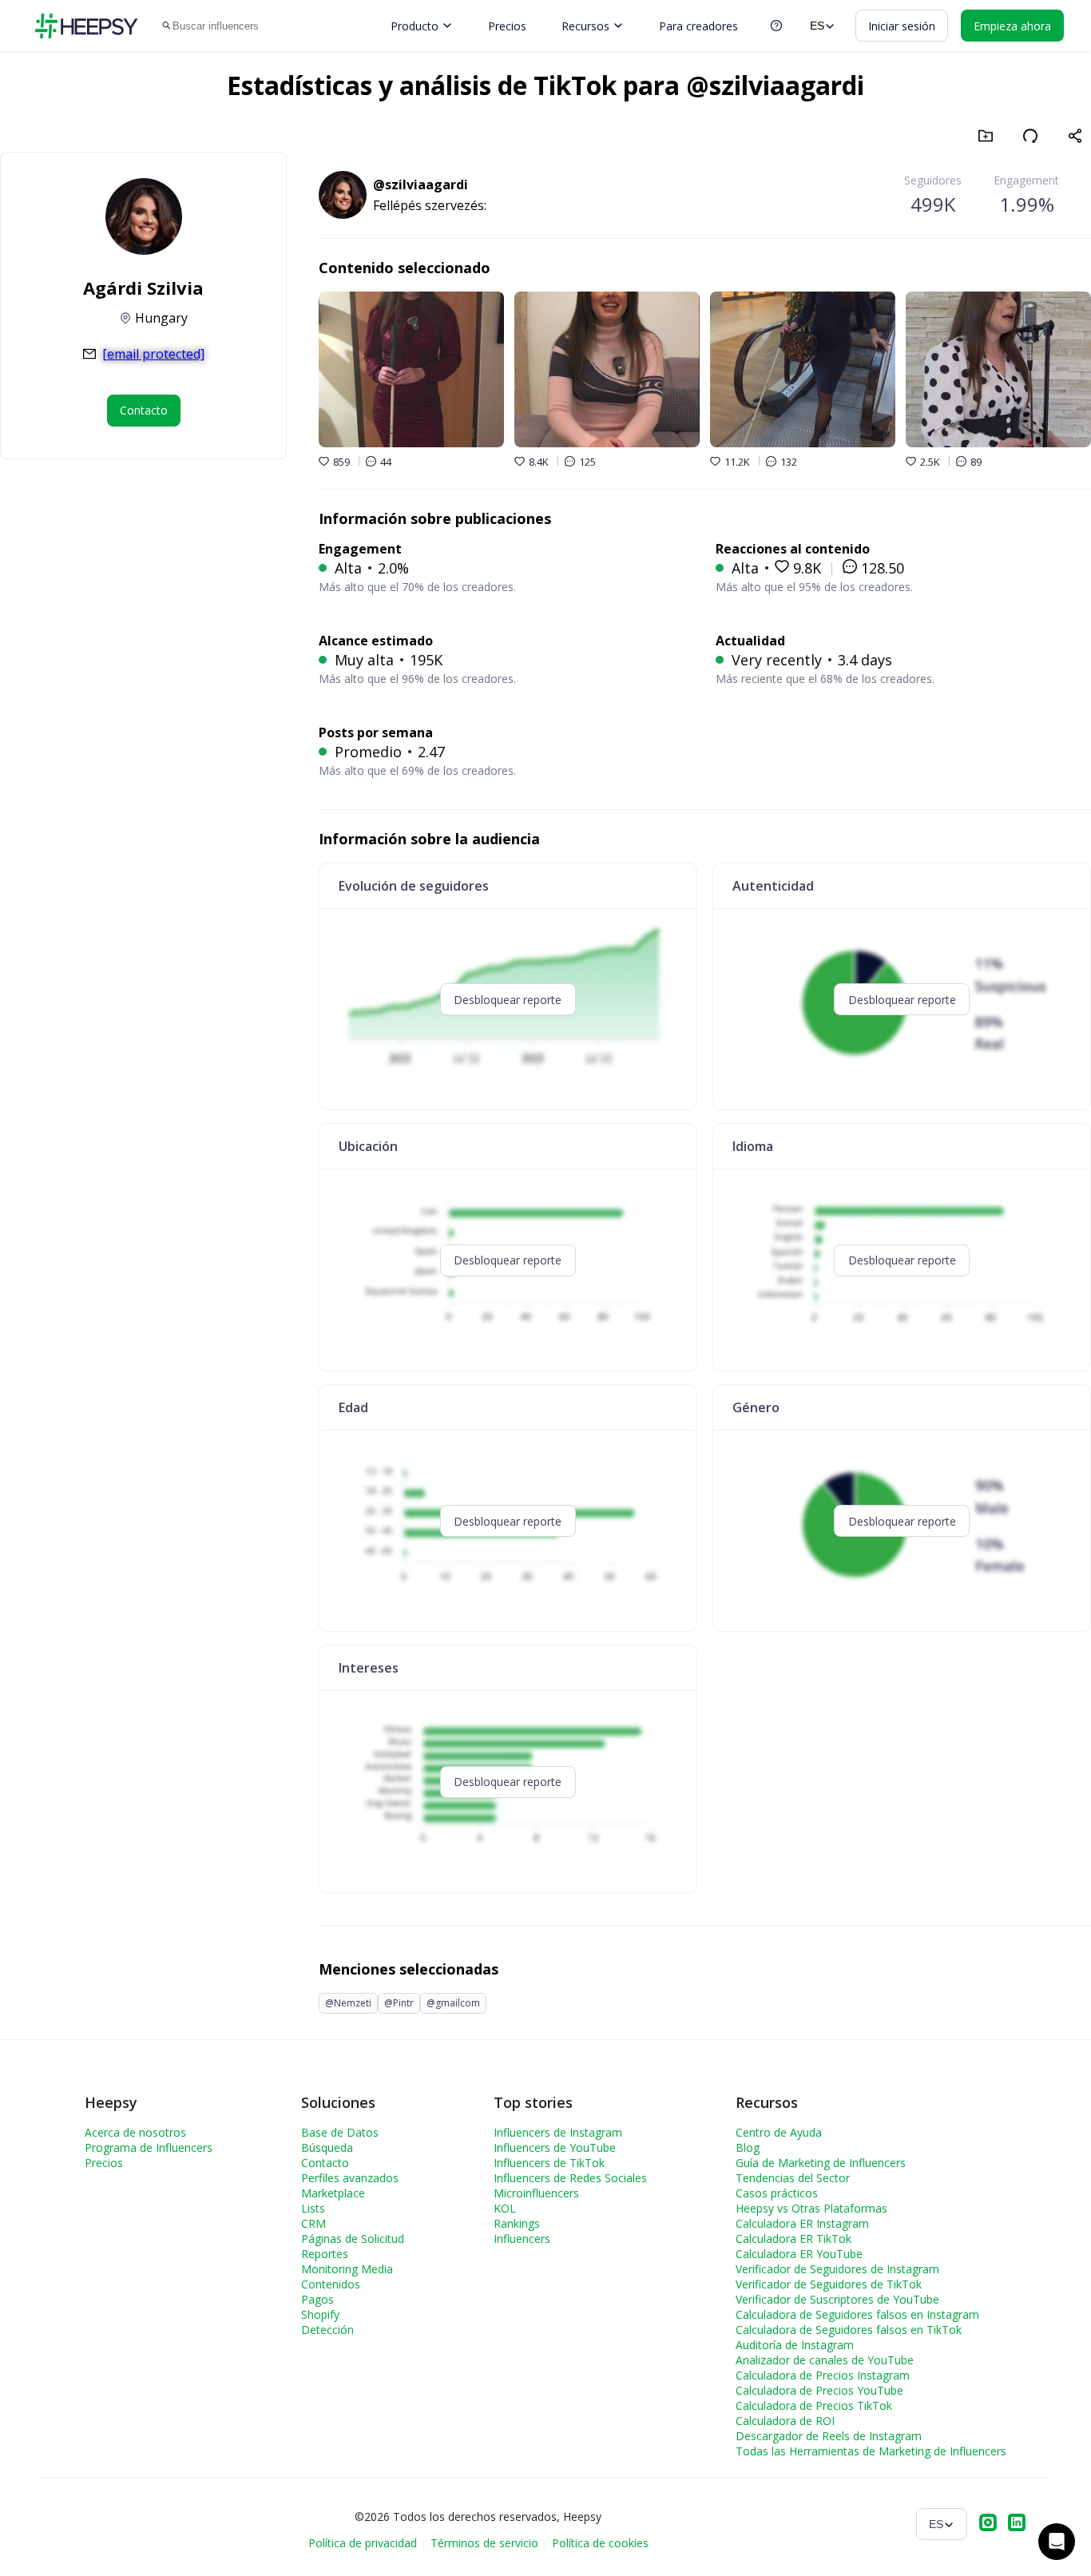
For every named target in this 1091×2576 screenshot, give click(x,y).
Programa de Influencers (149, 2147)
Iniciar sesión (902, 26)
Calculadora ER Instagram (802, 2223)
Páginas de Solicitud (353, 2239)
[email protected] (153, 354)
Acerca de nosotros (135, 2132)
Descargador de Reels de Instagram (829, 2436)
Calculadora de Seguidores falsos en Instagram (857, 2314)
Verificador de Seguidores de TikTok (829, 2284)
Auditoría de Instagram (795, 2345)
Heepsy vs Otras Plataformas (811, 2208)
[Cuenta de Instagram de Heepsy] (988, 2524)
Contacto (325, 2163)
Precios (507, 26)
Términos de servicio (484, 2543)
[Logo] (86, 26)
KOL (505, 2208)
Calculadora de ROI (785, 2421)
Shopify (320, 2314)
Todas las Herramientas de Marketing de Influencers (871, 2451)
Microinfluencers (536, 2193)
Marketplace (333, 2193)
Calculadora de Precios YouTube (819, 2390)
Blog (748, 2147)
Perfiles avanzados (350, 2178)
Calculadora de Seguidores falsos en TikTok (849, 2330)
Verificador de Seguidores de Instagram (837, 2269)
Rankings (517, 2223)
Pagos (317, 2299)
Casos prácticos (777, 2193)
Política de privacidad (363, 2543)
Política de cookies (600, 2543)
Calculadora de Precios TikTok (814, 2405)
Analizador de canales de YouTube (825, 2360)
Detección (327, 2330)
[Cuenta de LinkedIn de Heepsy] (1017, 2524)
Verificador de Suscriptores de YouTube (837, 2299)
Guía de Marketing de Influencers (821, 2163)
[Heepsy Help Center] (776, 26)
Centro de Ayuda (779, 2132)
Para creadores (698, 26)
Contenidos (331, 2284)
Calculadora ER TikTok (793, 2239)
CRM (313, 2223)
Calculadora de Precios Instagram (823, 2375)
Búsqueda (327, 2147)
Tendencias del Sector (793, 2178)
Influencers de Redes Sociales (570, 2178)
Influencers (522, 2239)
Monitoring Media (347, 2269)
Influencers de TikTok (549, 2163)
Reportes (325, 2254)
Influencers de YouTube (555, 2147)
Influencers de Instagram (558, 2132)
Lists (313, 2208)
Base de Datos (340, 2132)
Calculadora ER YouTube (799, 2254)
